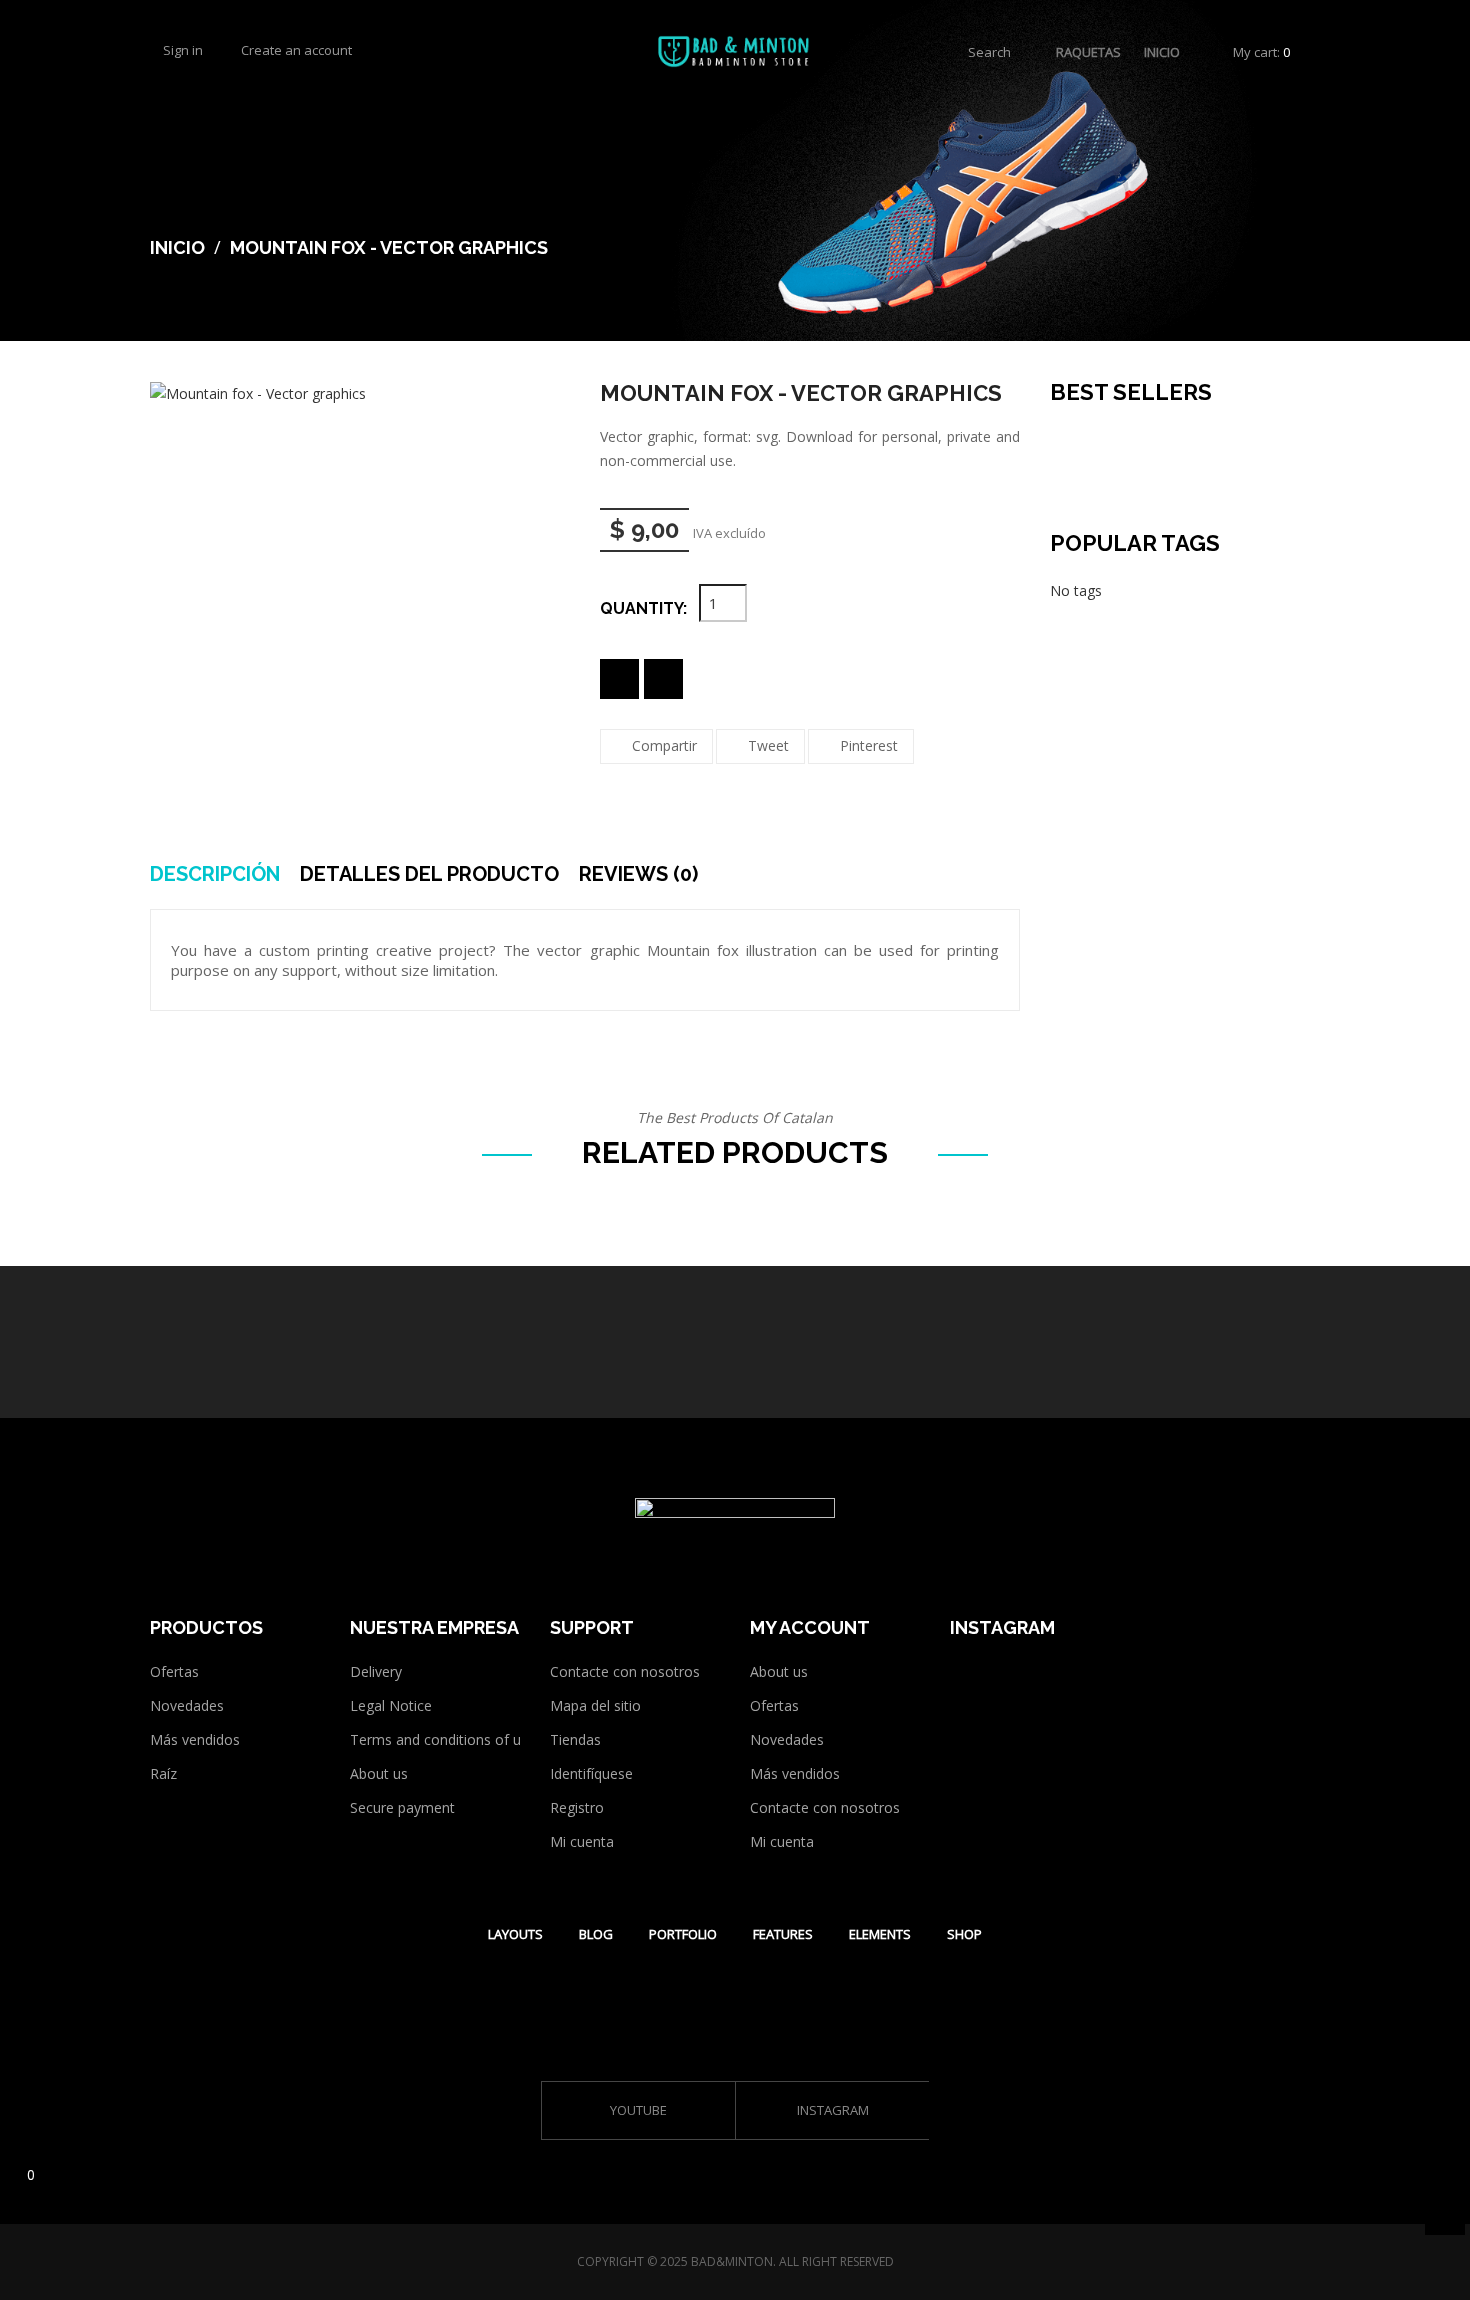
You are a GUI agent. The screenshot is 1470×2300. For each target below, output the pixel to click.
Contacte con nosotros (625, 1671)
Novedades (187, 1705)
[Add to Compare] (663, 679)
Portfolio (683, 1934)
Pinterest (869, 745)
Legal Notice (391, 1705)
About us (379, 1773)
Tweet (768, 745)
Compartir (664, 745)
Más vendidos (195, 1739)
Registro (577, 1807)
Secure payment (402, 1807)
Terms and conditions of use (443, 1739)
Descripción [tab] (215, 874)
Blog (596, 1934)
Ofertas (174, 1671)
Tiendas (575, 1739)
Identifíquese (591, 1773)
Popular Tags (1135, 543)
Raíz (163, 1773)
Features (783, 1934)
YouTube (638, 2110)
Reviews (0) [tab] (638, 874)
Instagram (833, 2110)
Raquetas (1088, 52)
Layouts (515, 1934)
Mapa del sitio (595, 1705)
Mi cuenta (582, 1841)
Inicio (1162, 52)
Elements (880, 1934)
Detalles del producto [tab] (429, 874)
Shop (964, 1934)
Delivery (376, 1671)
